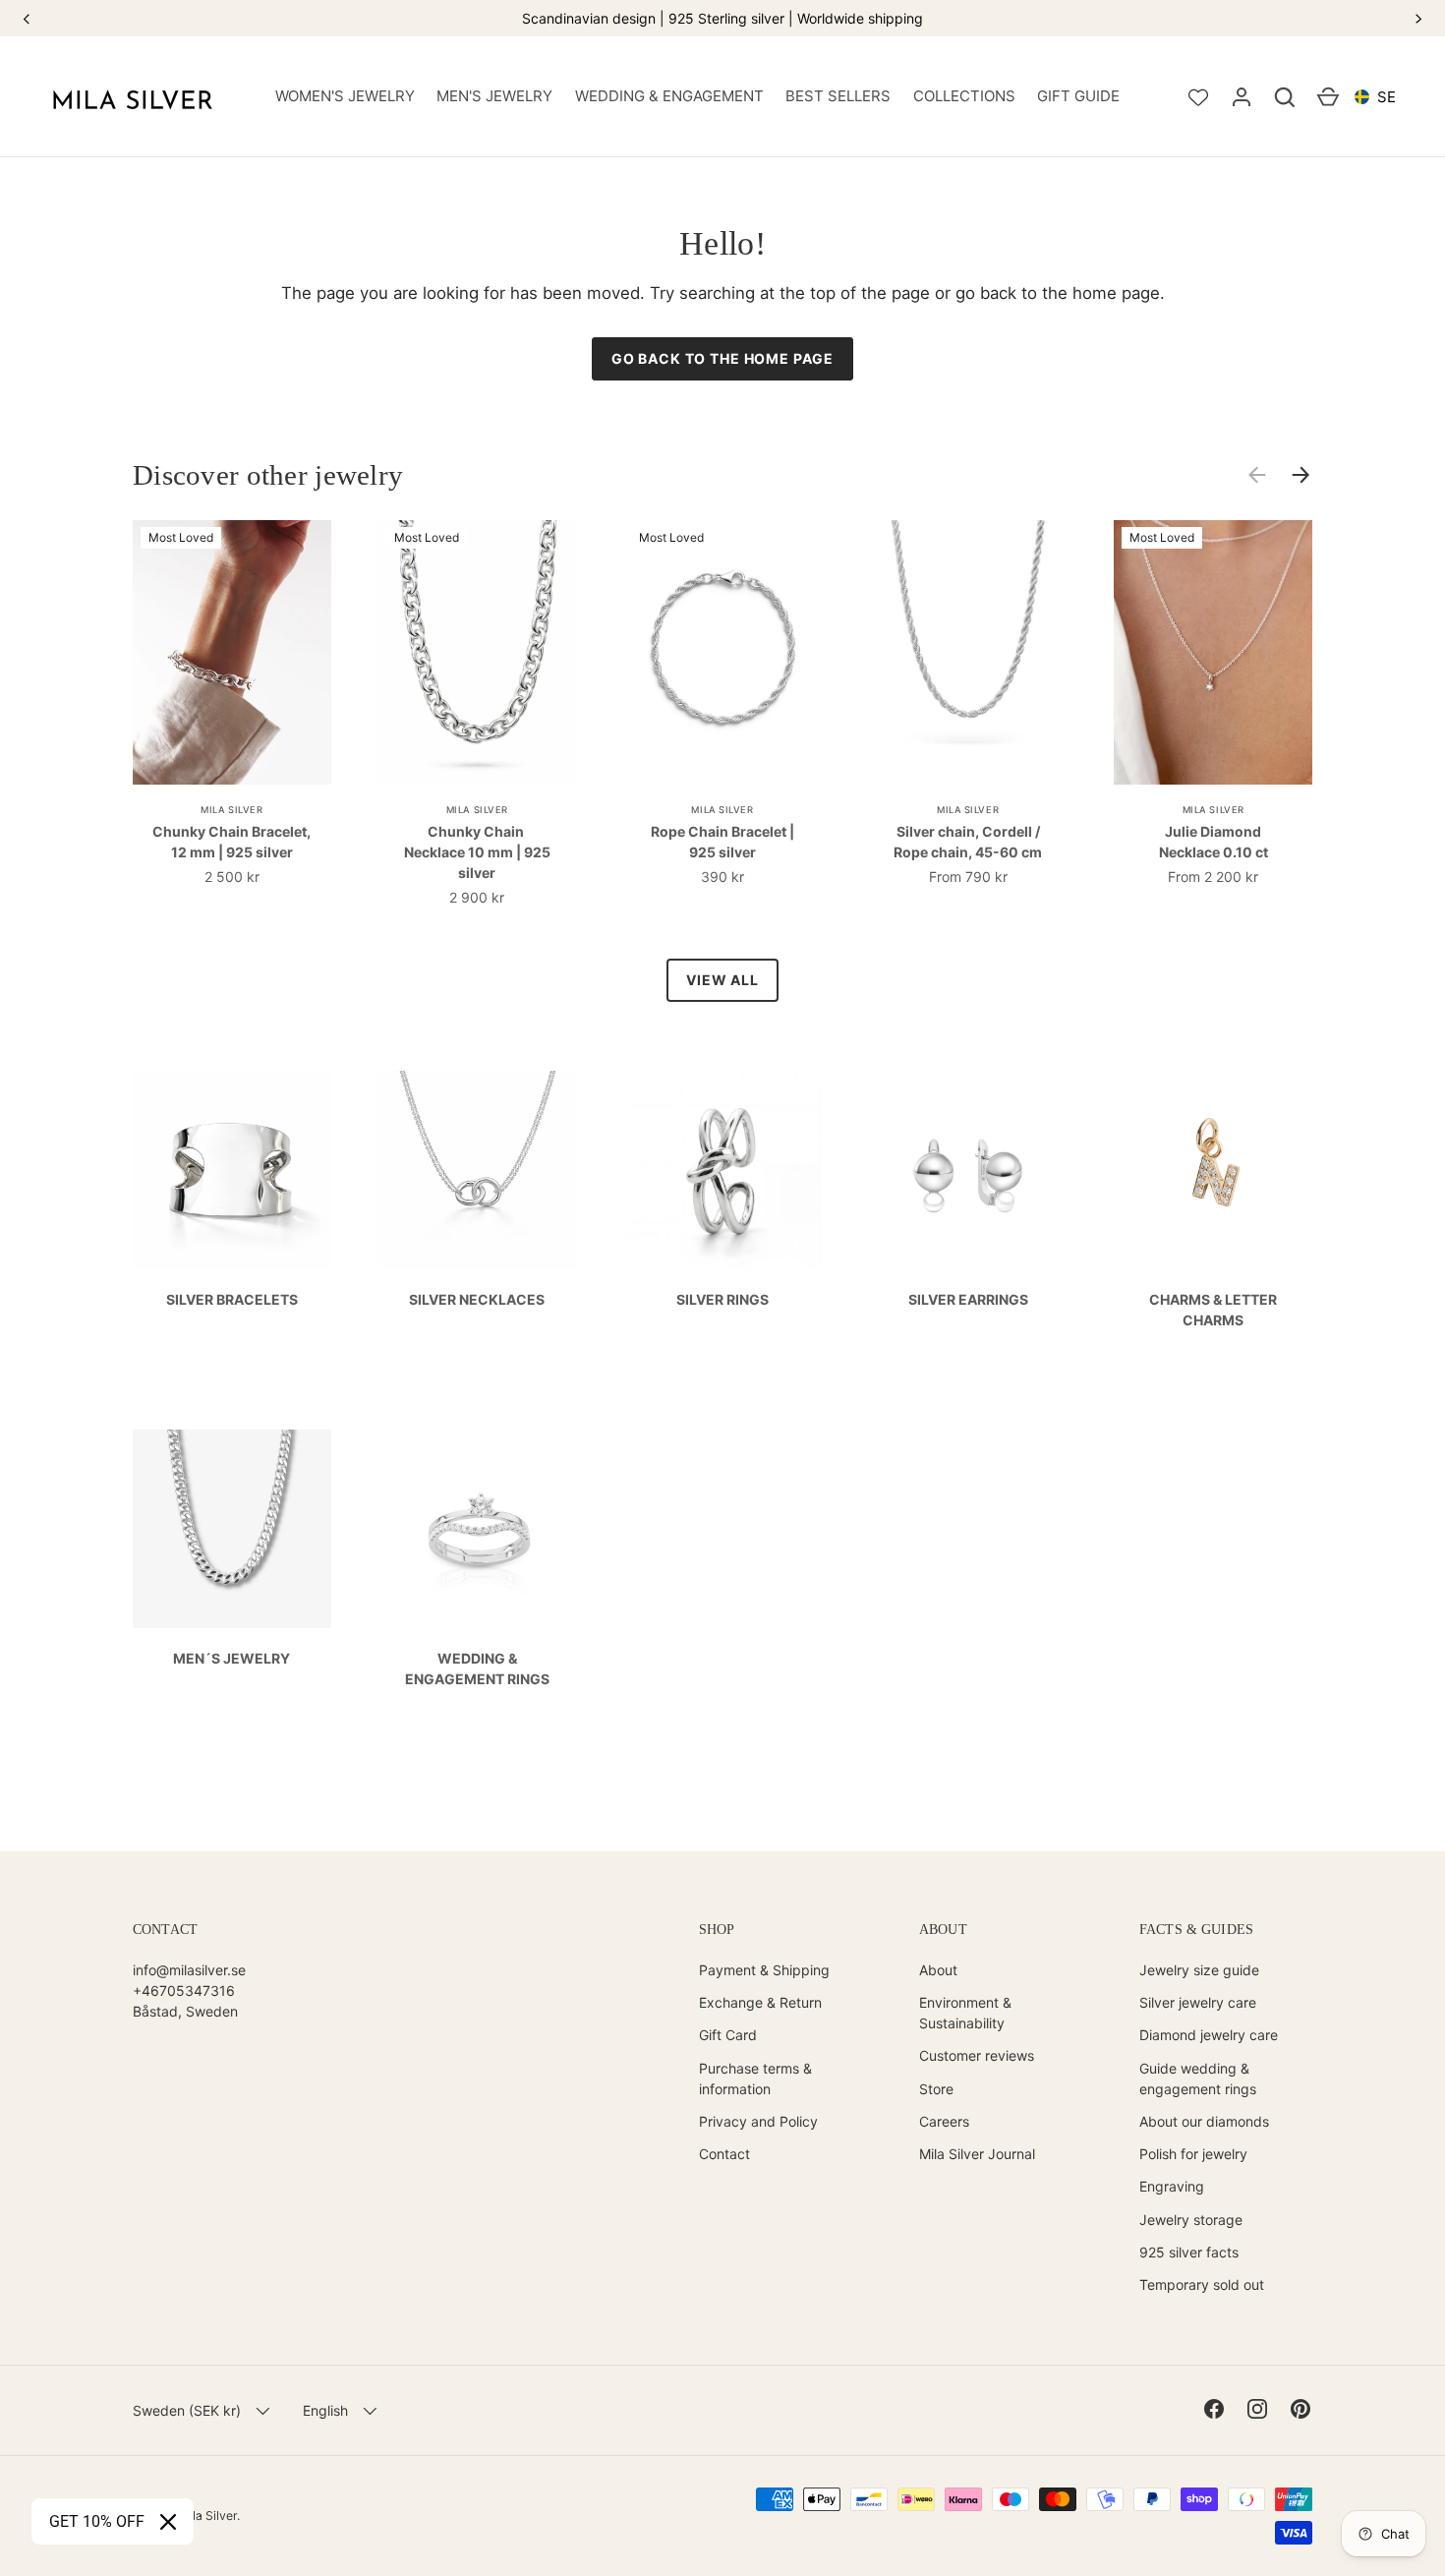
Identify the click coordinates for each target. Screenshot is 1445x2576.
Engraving (1172, 2186)
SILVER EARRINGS (968, 1299)
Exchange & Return (760, 2002)
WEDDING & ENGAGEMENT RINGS (477, 1669)
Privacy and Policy (758, 2121)
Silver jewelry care (1198, 2002)
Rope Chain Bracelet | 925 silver (722, 842)
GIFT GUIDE (1078, 96)
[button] (1285, 97)
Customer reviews (977, 2055)
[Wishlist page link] (1198, 97)
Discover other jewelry (268, 475)
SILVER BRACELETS (232, 1299)
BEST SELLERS (838, 96)
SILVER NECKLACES (477, 1299)
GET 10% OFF (97, 2521)
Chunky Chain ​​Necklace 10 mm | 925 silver (477, 852)
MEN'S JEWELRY (494, 96)
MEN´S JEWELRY (231, 1658)
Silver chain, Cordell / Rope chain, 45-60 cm (968, 842)
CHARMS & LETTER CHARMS (1213, 1310)
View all (722, 980)
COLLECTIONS (964, 96)
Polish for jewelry (1193, 2154)
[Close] (168, 2522)
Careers (944, 2121)
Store (936, 2089)
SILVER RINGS (722, 1299)
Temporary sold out (1202, 2284)
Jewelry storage (1191, 2220)
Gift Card (728, 2035)
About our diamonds (1204, 2121)
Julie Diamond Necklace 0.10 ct (1214, 842)
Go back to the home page (722, 358)
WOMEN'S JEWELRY (345, 96)
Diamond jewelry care (1209, 2035)
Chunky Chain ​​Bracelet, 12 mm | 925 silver (231, 842)
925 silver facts (1189, 2252)
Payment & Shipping (764, 1970)
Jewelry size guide (1199, 1970)
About (938, 1970)
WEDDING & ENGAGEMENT (669, 96)
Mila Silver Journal (977, 2154)
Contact (724, 2154)
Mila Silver (208, 2516)
